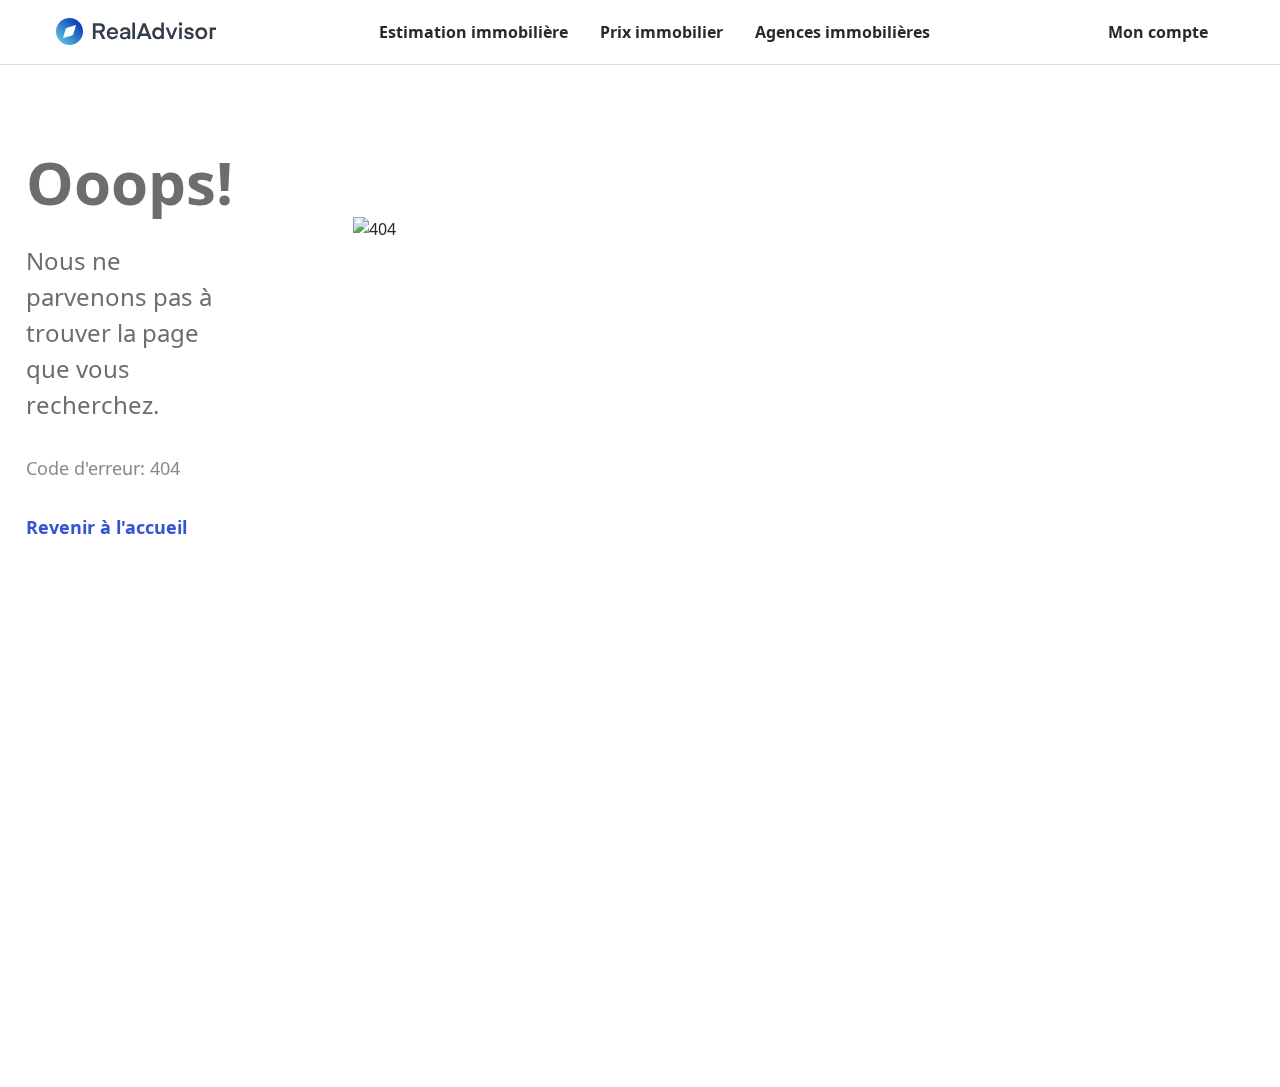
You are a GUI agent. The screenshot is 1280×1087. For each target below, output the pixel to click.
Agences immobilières (842, 32)
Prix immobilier (661, 32)
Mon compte (1158, 32)
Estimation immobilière (473, 32)
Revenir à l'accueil (106, 527)
